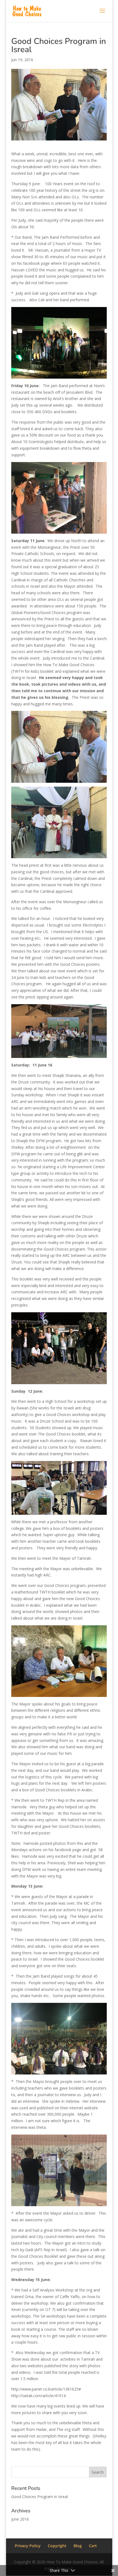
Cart (93, 2546)
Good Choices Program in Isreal (40, 2497)
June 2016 (20, 2519)
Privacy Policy (28, 2546)
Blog (78, 2546)
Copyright (57, 2546)
